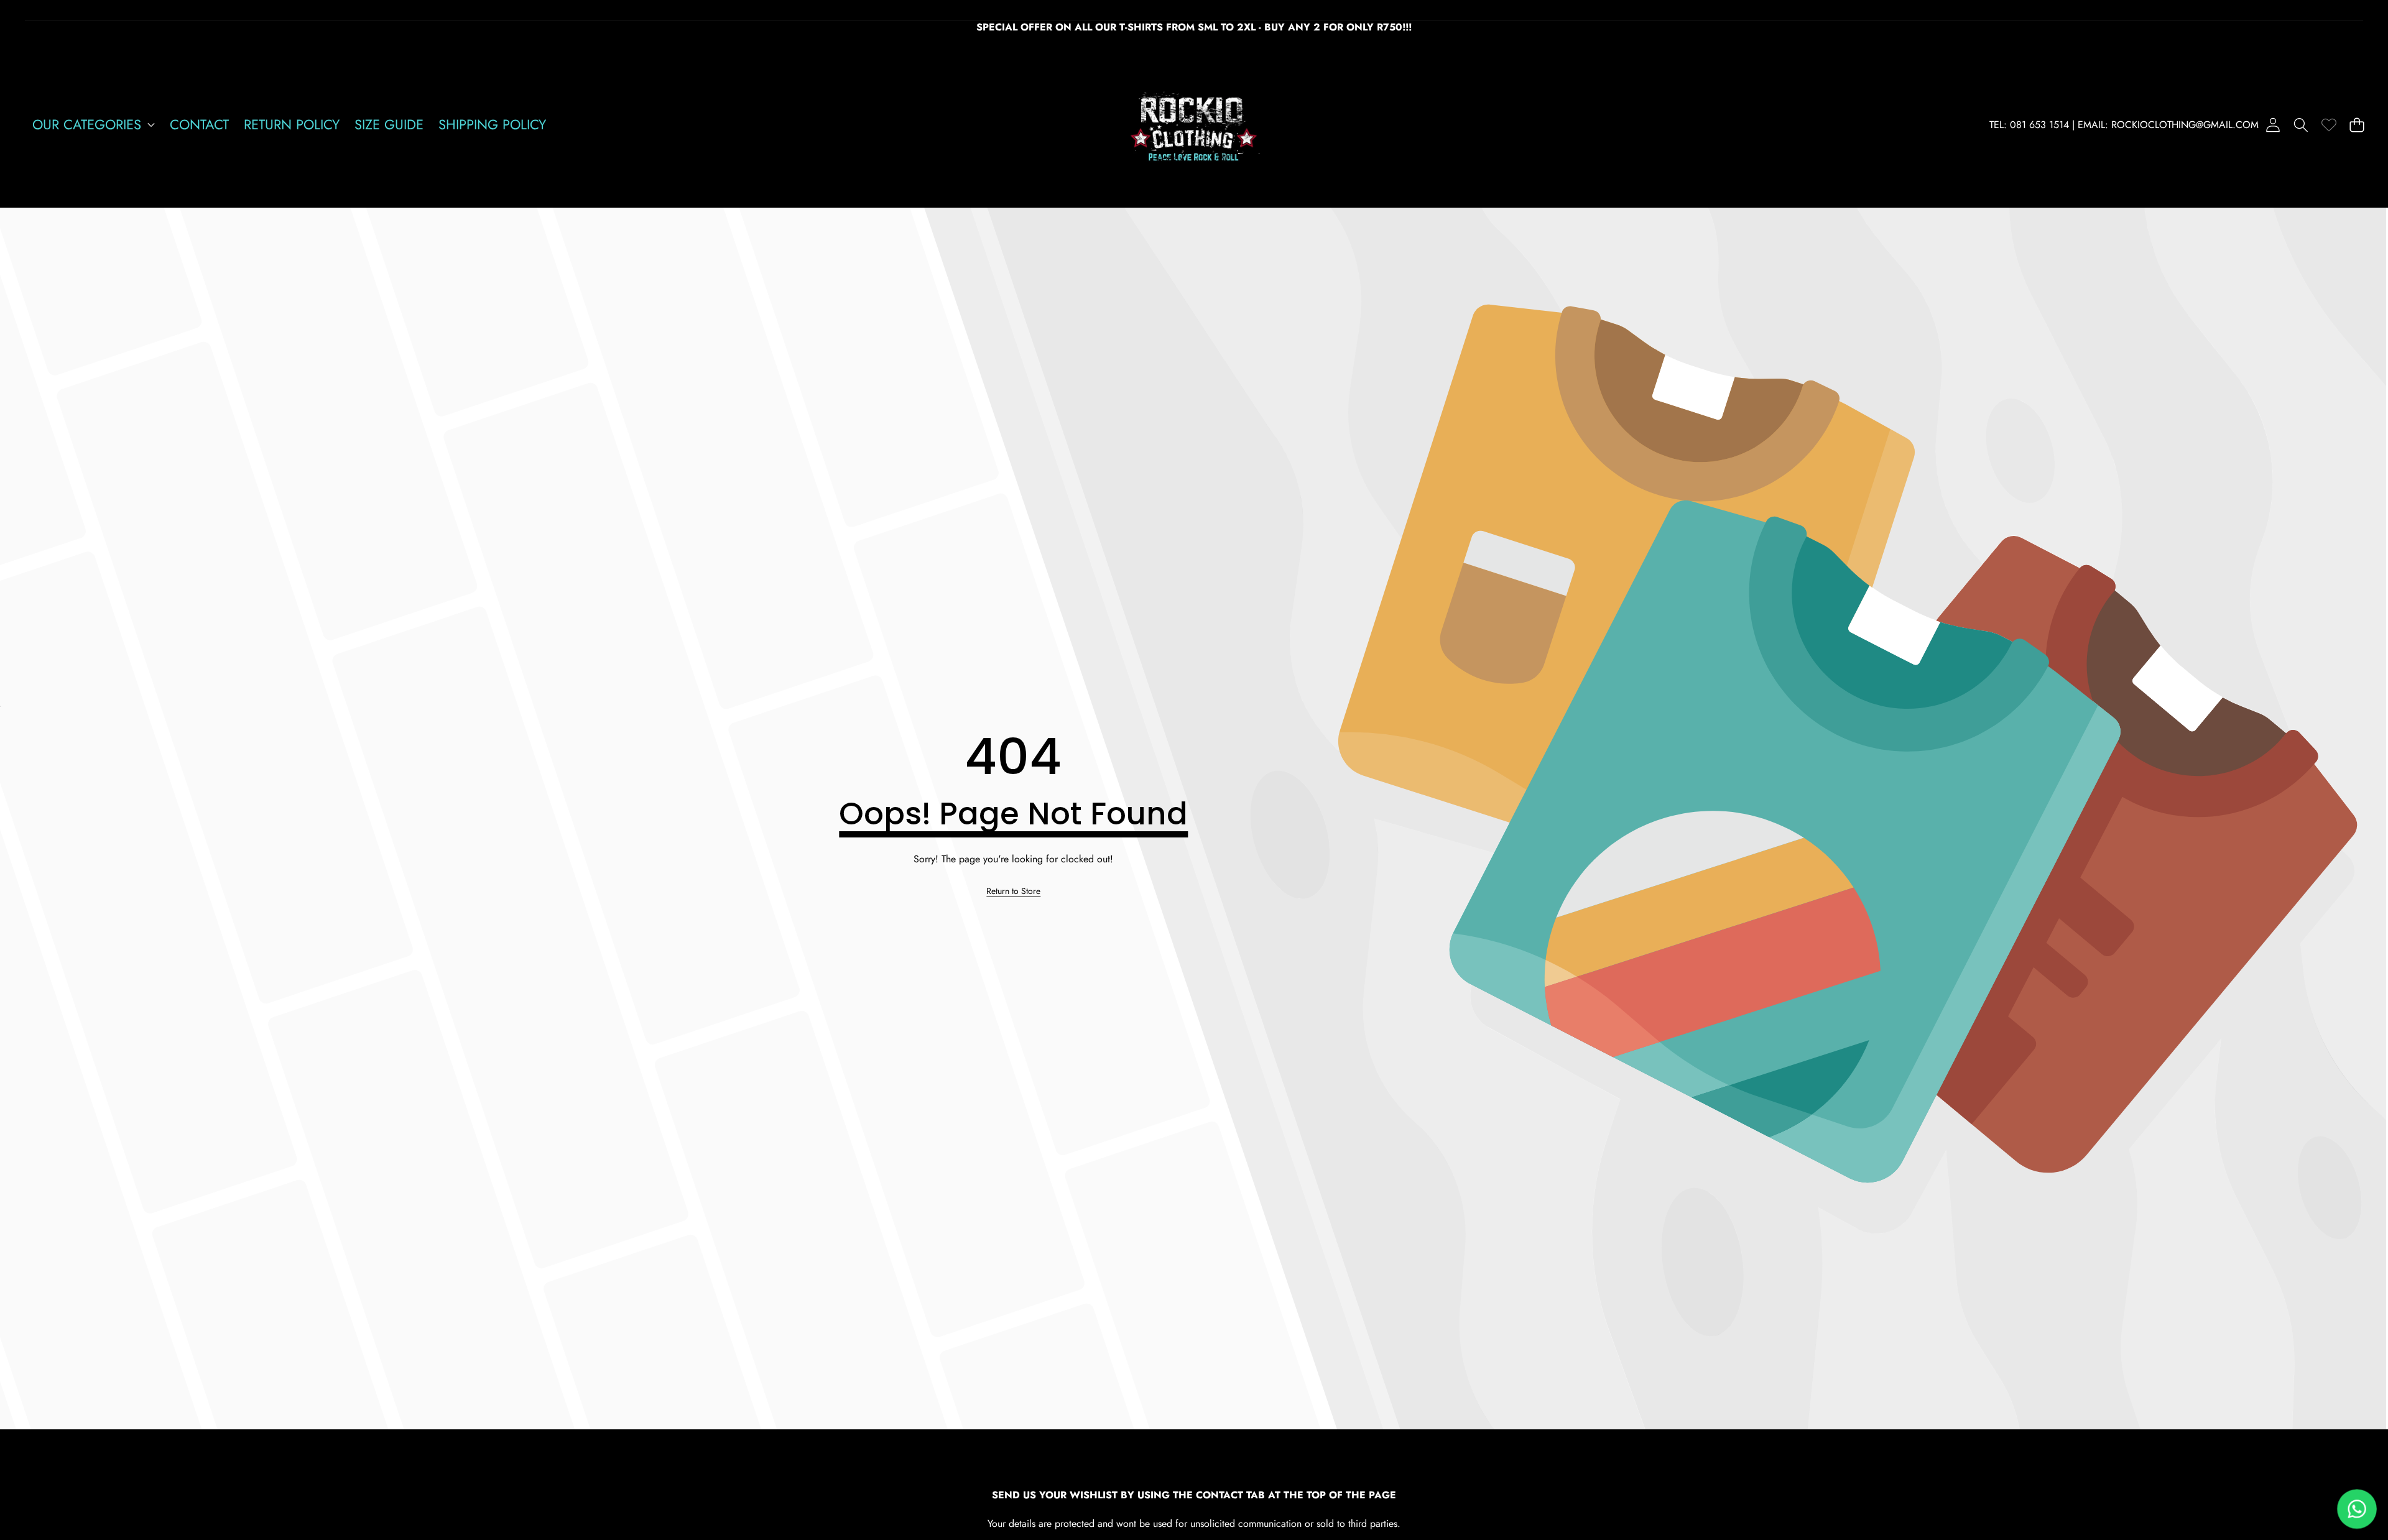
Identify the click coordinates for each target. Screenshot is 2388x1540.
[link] (2329, 125)
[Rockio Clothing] (1194, 125)
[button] (2301, 125)
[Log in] (2273, 125)
